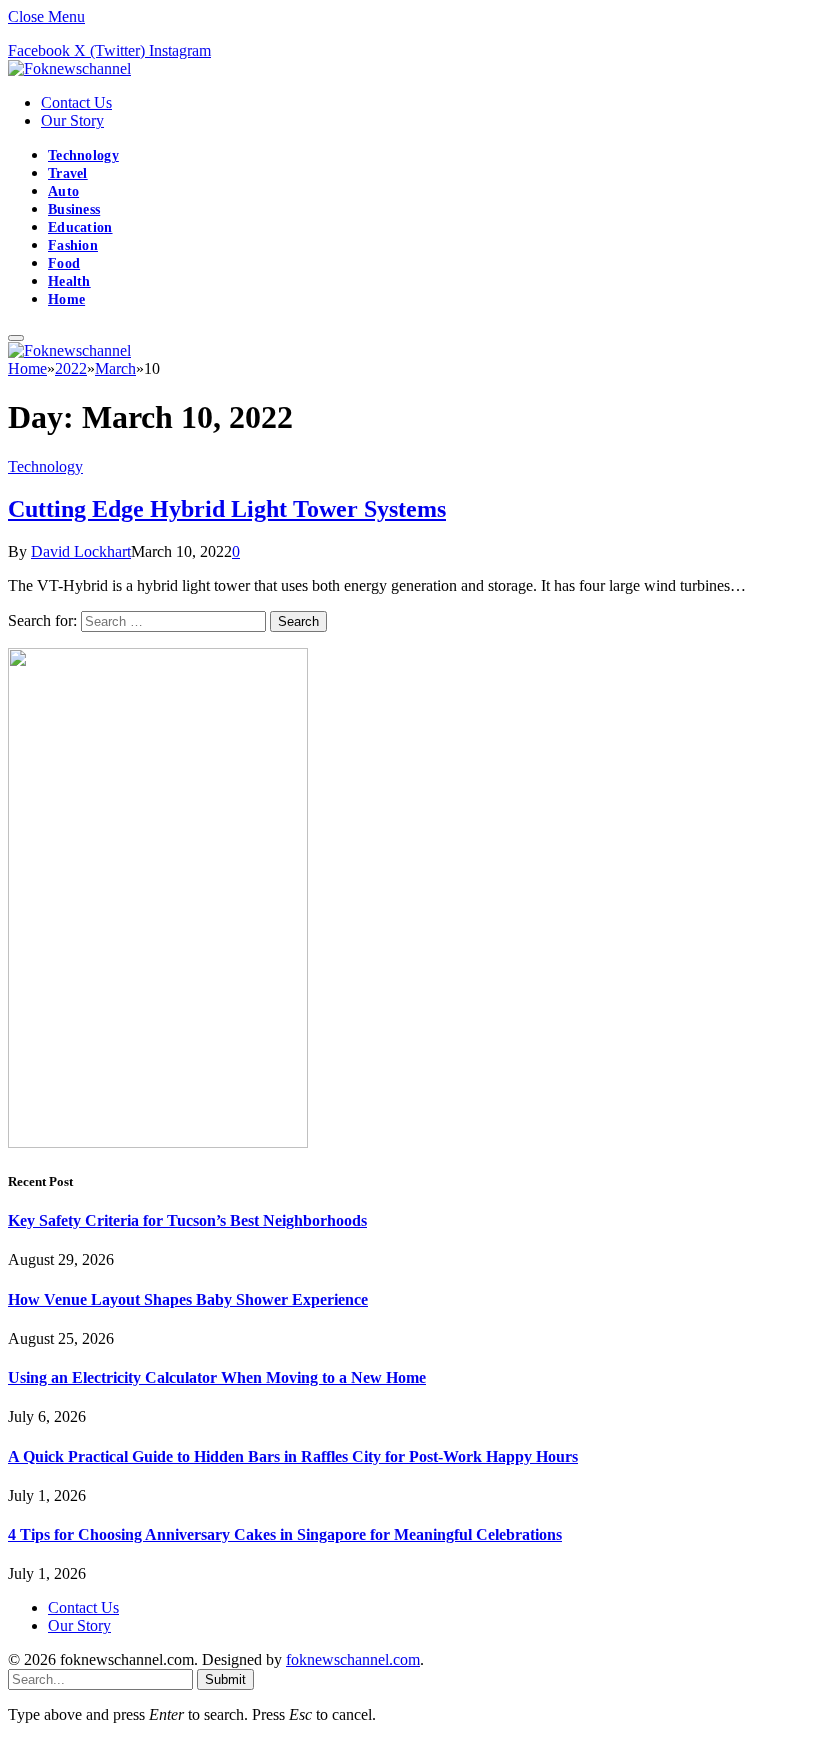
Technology (83, 155)
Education (80, 227)
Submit (225, 1679)
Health (69, 281)
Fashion (73, 245)
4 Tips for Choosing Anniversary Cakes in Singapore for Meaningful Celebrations (285, 1534)
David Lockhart (81, 551)
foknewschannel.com (353, 1659)
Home (66, 299)
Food (64, 263)
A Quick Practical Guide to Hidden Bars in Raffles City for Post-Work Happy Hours (293, 1456)
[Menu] (16, 338)
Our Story (72, 120)
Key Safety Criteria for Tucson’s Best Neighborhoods (187, 1220)
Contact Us (76, 102)
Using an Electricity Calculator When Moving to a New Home (217, 1377)
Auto (63, 191)
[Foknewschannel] (69, 68)
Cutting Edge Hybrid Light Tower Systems (227, 509)
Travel (68, 173)
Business (74, 209)
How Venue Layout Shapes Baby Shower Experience (188, 1299)
